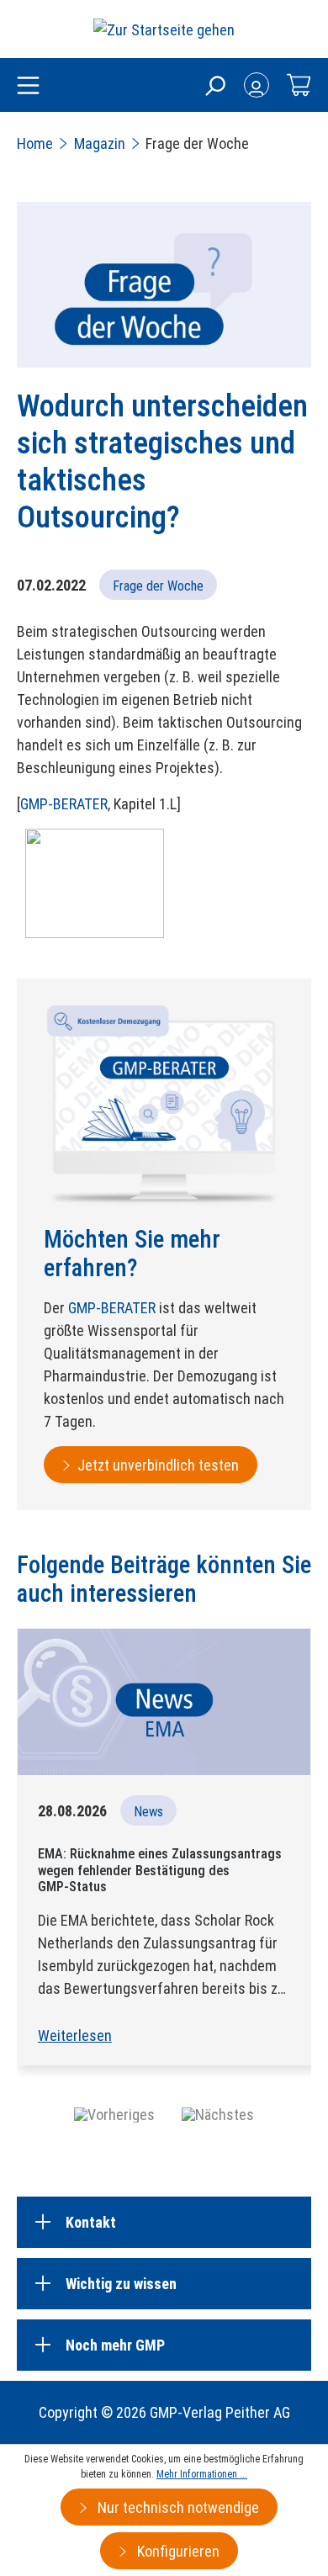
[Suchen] (214, 85)
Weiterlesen (75, 2035)
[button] (114, 2114)
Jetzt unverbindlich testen (158, 1465)
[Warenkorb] (299, 85)
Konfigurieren (177, 2551)
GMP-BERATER (64, 804)
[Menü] (28, 87)
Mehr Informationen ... (202, 2474)
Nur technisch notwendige (177, 2507)
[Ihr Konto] (257, 85)
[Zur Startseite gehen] (164, 29)
